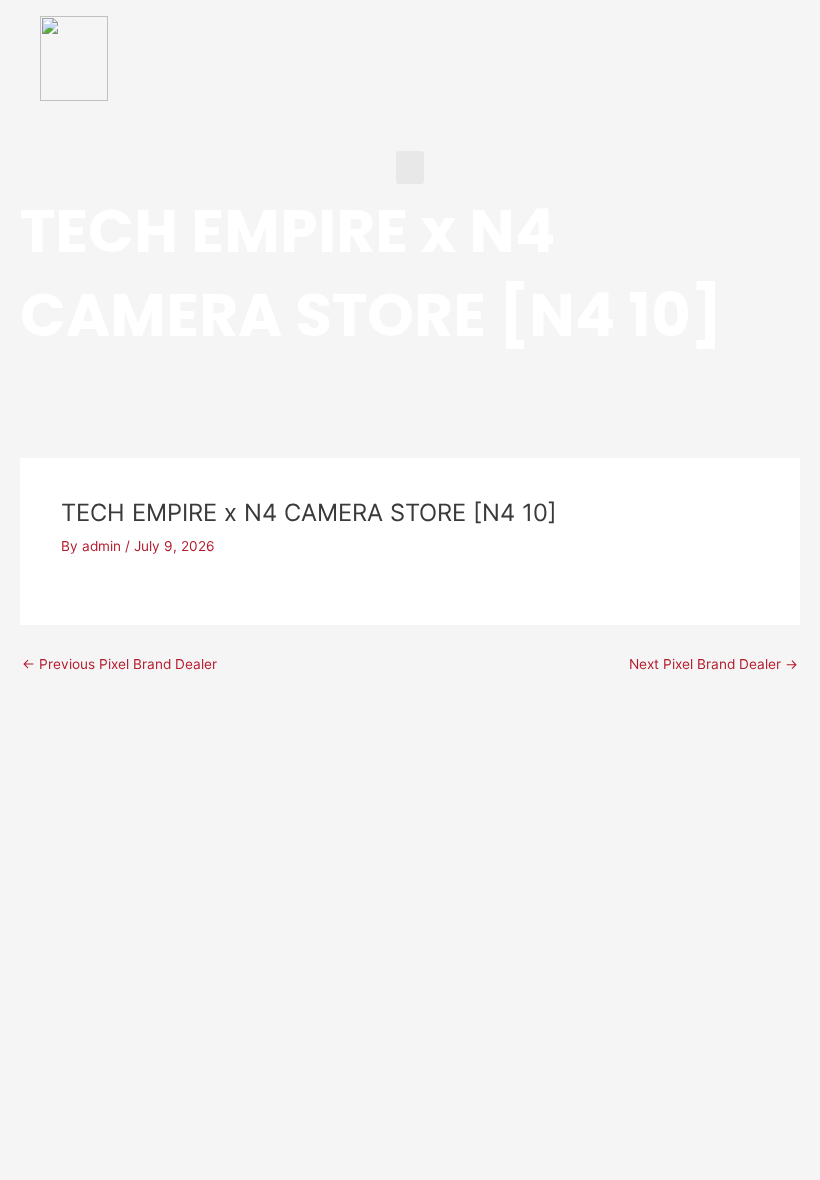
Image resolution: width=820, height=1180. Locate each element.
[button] (410, 167)
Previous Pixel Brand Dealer (119, 665)
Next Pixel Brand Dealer (713, 665)
